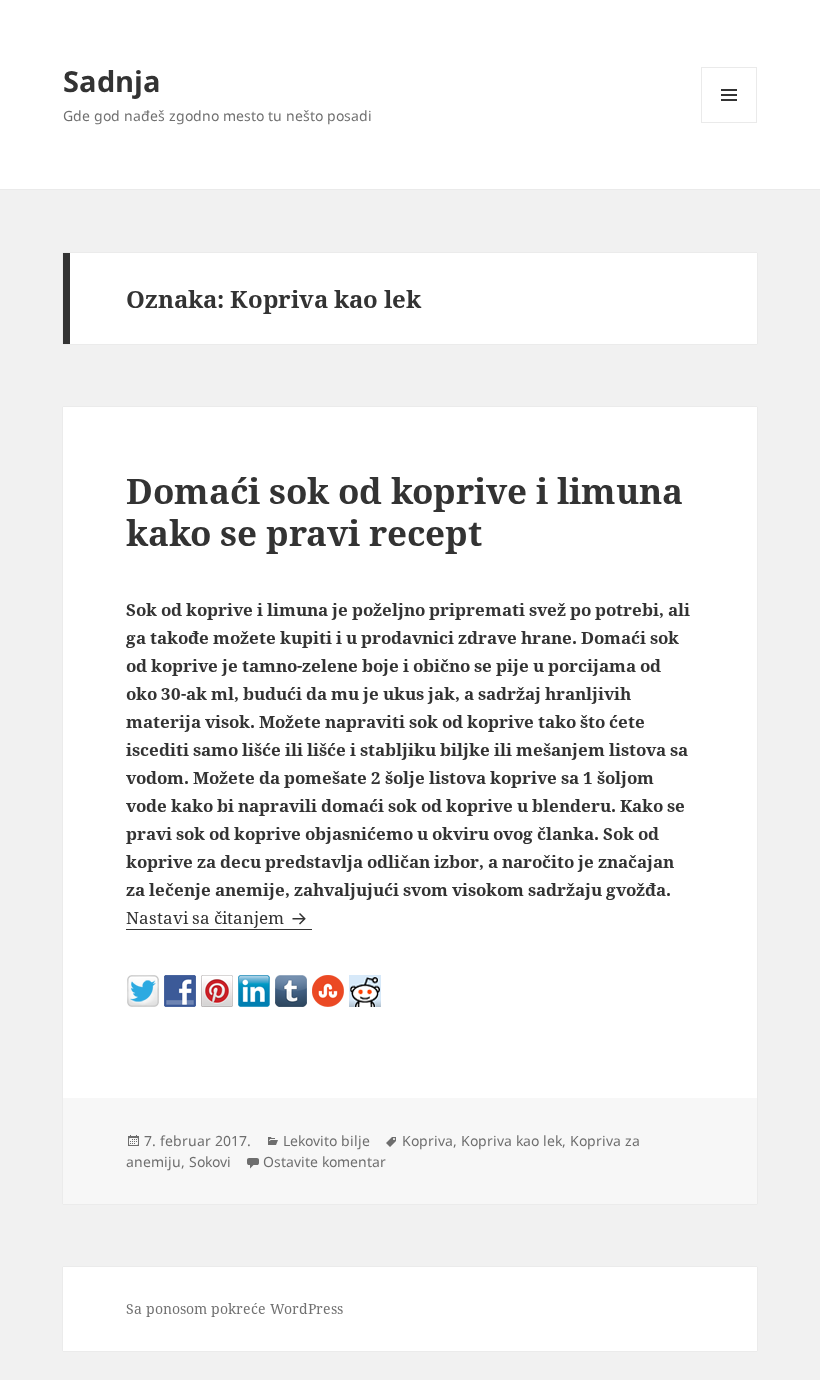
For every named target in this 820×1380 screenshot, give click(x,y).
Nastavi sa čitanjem (219, 917)
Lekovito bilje (326, 1140)
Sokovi (210, 1161)
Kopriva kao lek (511, 1140)
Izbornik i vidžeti (729, 122)
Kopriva (427, 1140)
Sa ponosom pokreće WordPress (234, 1308)
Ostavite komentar (324, 1161)
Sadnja (112, 80)
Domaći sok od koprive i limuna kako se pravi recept (404, 511)
